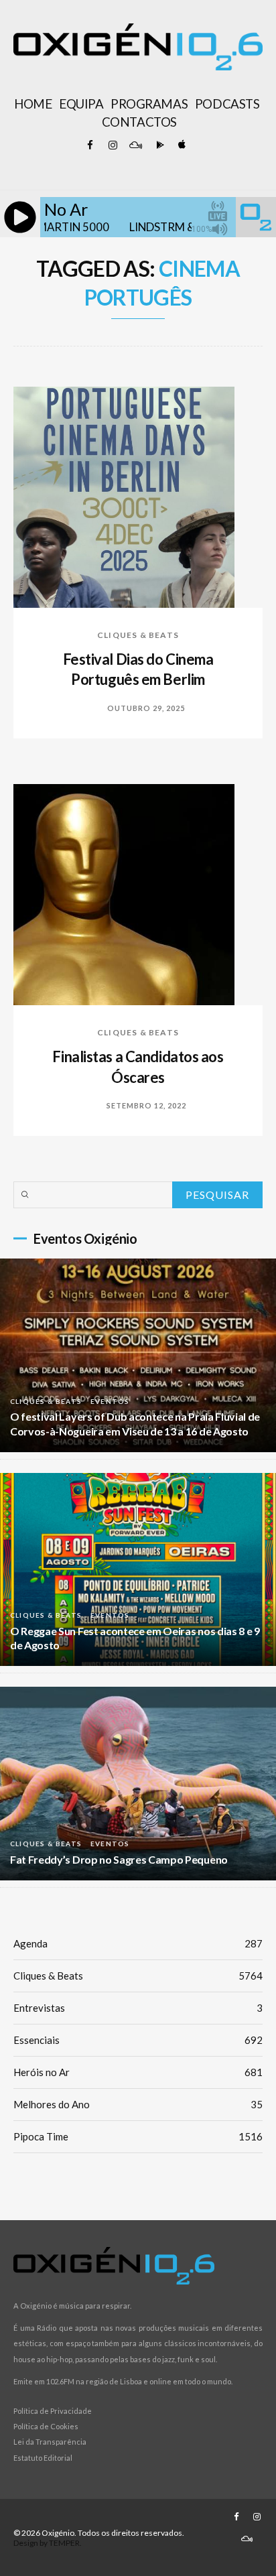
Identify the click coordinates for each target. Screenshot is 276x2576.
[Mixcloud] (135, 145)
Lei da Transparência (50, 2442)
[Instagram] (113, 145)
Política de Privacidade (53, 2411)
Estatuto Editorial (43, 2458)
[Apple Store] (181, 145)
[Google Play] (158, 145)
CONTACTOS (139, 122)
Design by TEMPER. (48, 2543)
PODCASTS (227, 104)
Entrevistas (138, 2008)
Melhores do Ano (138, 2104)
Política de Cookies (46, 2426)
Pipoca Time (138, 2136)
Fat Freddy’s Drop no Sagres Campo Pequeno (119, 1859)
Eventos (110, 1401)
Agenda (138, 1943)
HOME (33, 104)
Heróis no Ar (138, 2072)
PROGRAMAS (149, 104)
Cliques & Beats (138, 635)
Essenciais (138, 2040)
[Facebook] (90, 145)
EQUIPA (81, 104)
